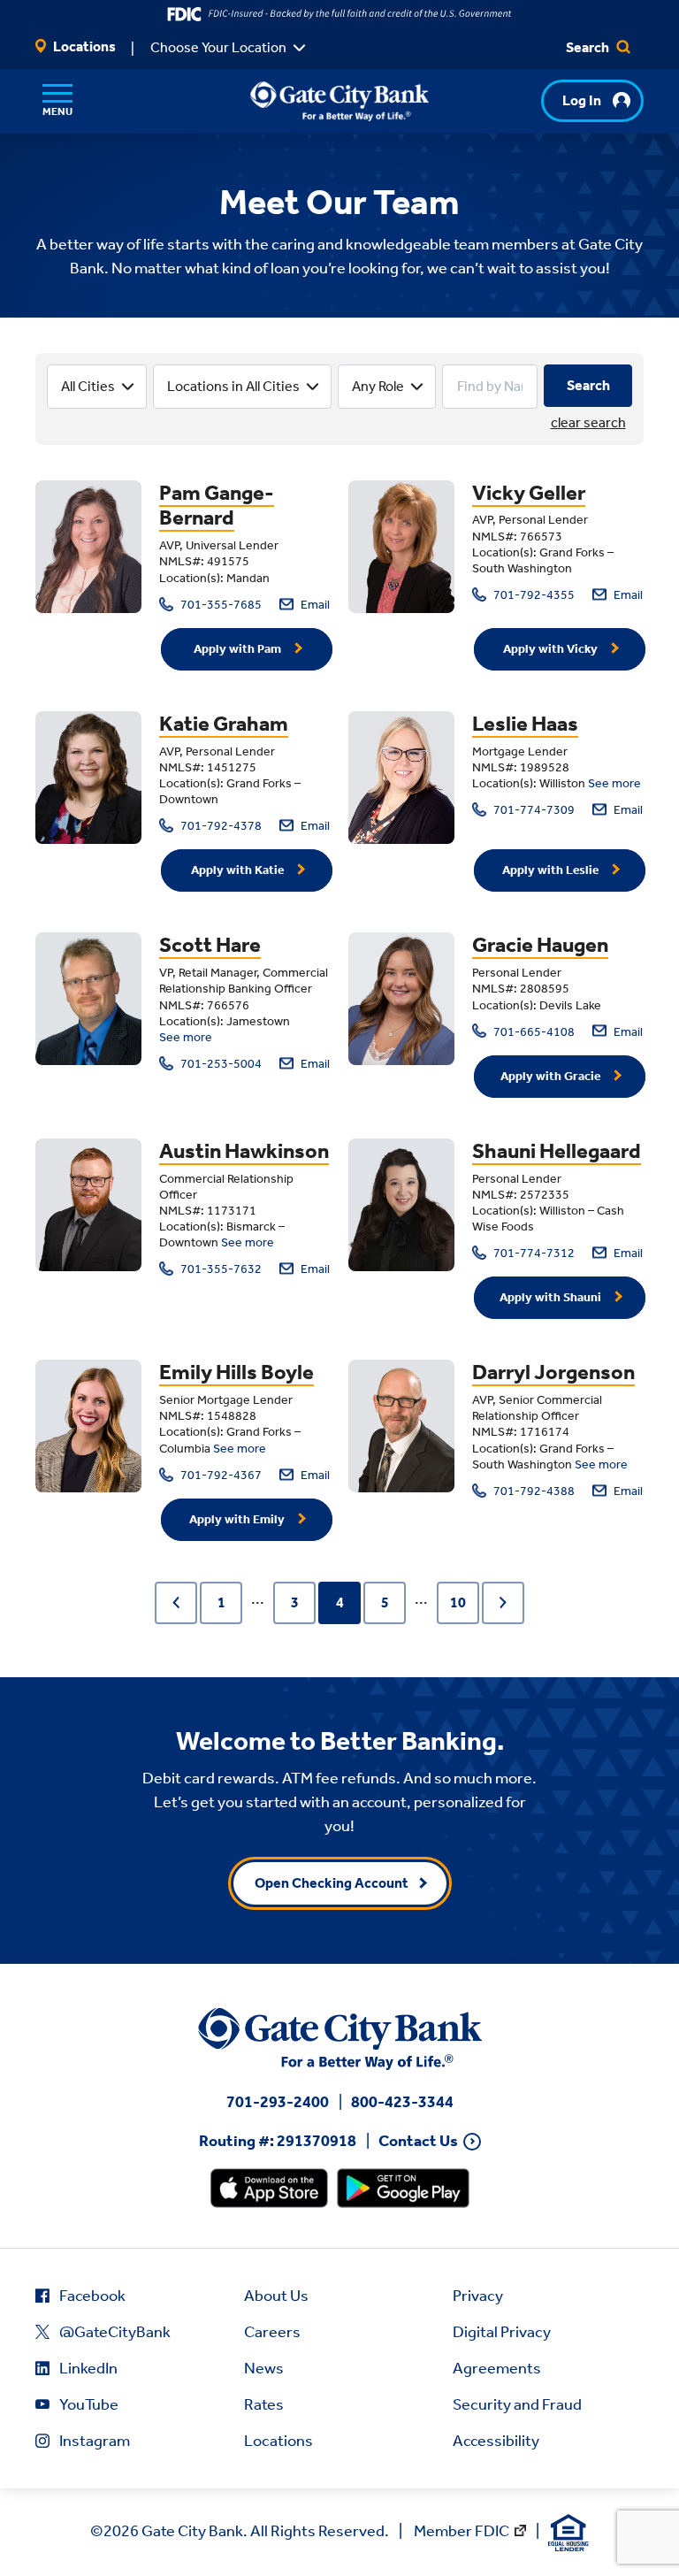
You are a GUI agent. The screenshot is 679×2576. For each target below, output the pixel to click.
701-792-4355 (533, 595)
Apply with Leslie (552, 870)
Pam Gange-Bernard (217, 506)
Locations (83, 46)
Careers (272, 2332)
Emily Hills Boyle (237, 1372)
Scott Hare (210, 945)
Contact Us (418, 2141)
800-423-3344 (402, 2102)
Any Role (378, 386)
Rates (264, 2404)
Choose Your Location (218, 47)
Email (314, 605)
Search (589, 47)
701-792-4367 (220, 1475)
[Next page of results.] (503, 1603)
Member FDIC (462, 2531)
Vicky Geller (529, 493)
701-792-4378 (220, 826)
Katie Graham (224, 724)
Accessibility (496, 2441)
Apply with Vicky (552, 649)
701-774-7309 (533, 810)
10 (458, 1602)
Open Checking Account (332, 1883)
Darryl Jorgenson (553, 1372)
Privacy (478, 2296)
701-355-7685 (220, 605)
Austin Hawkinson (244, 1151)
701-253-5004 (220, 1064)
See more (614, 783)
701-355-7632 (220, 1269)
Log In (582, 100)
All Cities (88, 386)
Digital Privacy (502, 2332)
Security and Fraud (517, 2404)
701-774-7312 (533, 1253)
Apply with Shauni (552, 1297)
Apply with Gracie (552, 1076)
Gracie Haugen (540, 945)
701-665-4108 (533, 1032)
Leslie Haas (525, 724)
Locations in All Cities (233, 386)
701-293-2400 (278, 2102)
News (264, 2368)
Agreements (497, 2368)
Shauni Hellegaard (557, 1151)
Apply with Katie (239, 870)
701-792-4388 (533, 1491)
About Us (276, 2296)
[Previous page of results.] (176, 1603)
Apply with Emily (238, 1519)
